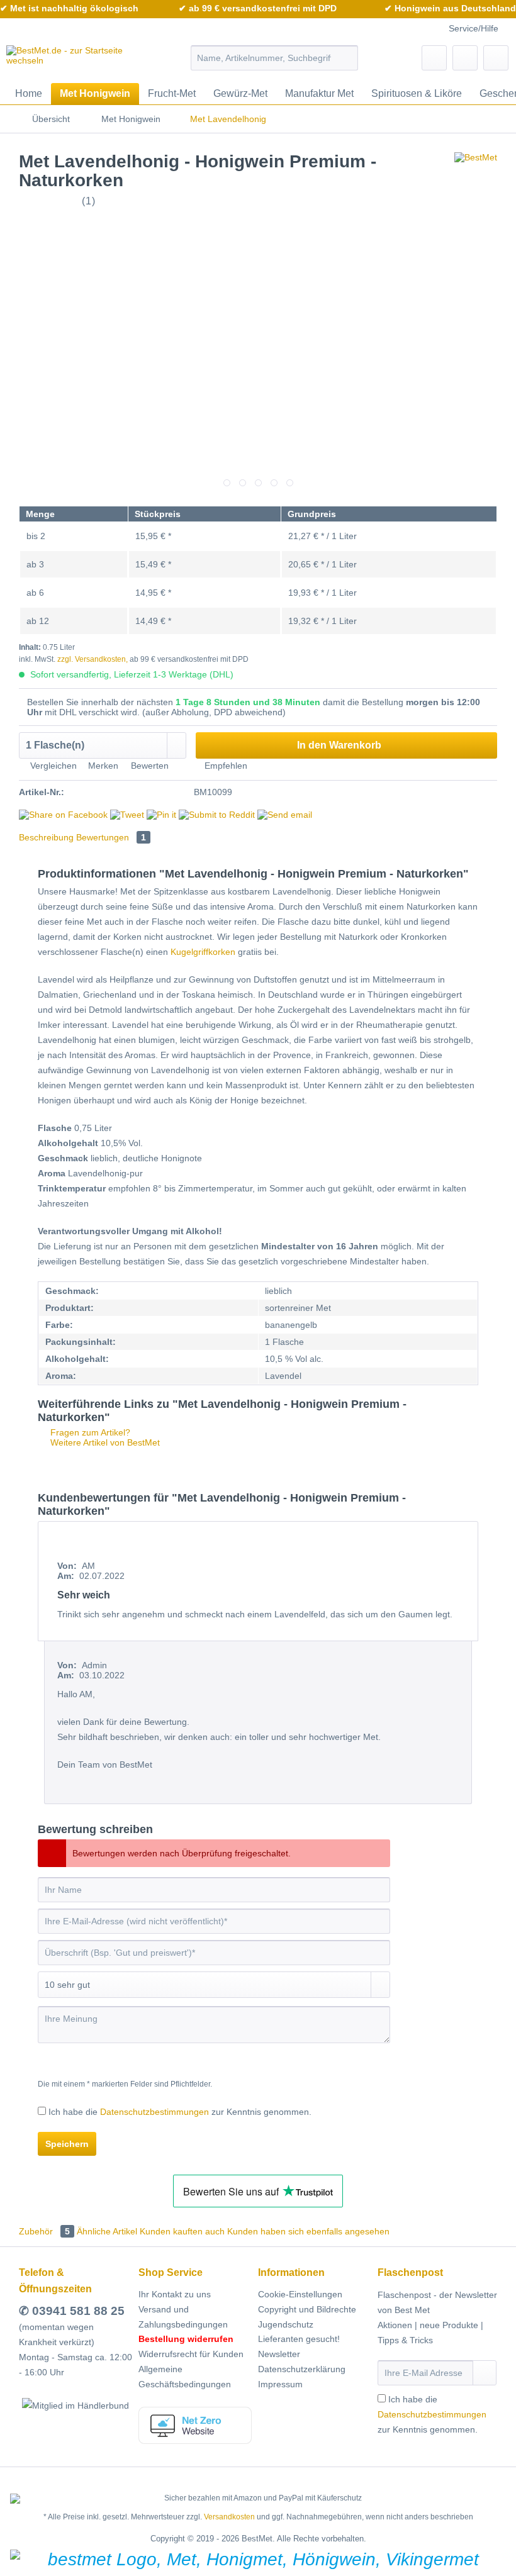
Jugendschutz (286, 2324)
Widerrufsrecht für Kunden (191, 2354)
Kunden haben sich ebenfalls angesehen (308, 2231)
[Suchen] (346, 58)
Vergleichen (52, 766)
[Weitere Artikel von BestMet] (476, 174)
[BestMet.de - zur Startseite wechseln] (78, 61)
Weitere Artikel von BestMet (104, 1442)
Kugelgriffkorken (203, 952)
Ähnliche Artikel (107, 2231)
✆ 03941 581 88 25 (72, 2311)
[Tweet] (127, 815)
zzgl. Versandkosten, (93, 659)
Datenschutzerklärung (302, 2369)
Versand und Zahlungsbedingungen (183, 2317)
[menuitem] (275, 58)
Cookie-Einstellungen (300, 2294)
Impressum (280, 2384)
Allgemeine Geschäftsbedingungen (185, 2377)
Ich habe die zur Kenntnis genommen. (180, 2112)
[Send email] (285, 815)
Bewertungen (111, 837)
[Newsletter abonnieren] (485, 2373)
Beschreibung (46, 837)
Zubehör (44, 2231)
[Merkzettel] (434, 58)
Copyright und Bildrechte (307, 2309)
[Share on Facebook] (63, 815)
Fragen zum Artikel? (89, 1432)
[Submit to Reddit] (217, 815)
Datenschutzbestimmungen (154, 2112)
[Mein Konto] (465, 58)
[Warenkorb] (496, 58)
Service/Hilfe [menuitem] (474, 28)
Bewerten (150, 766)
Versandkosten (229, 2517)
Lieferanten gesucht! (299, 2339)
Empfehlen (225, 766)
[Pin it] (161, 815)
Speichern (67, 2144)
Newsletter (279, 2354)
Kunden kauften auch (182, 2231)
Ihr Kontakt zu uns (175, 2294)
